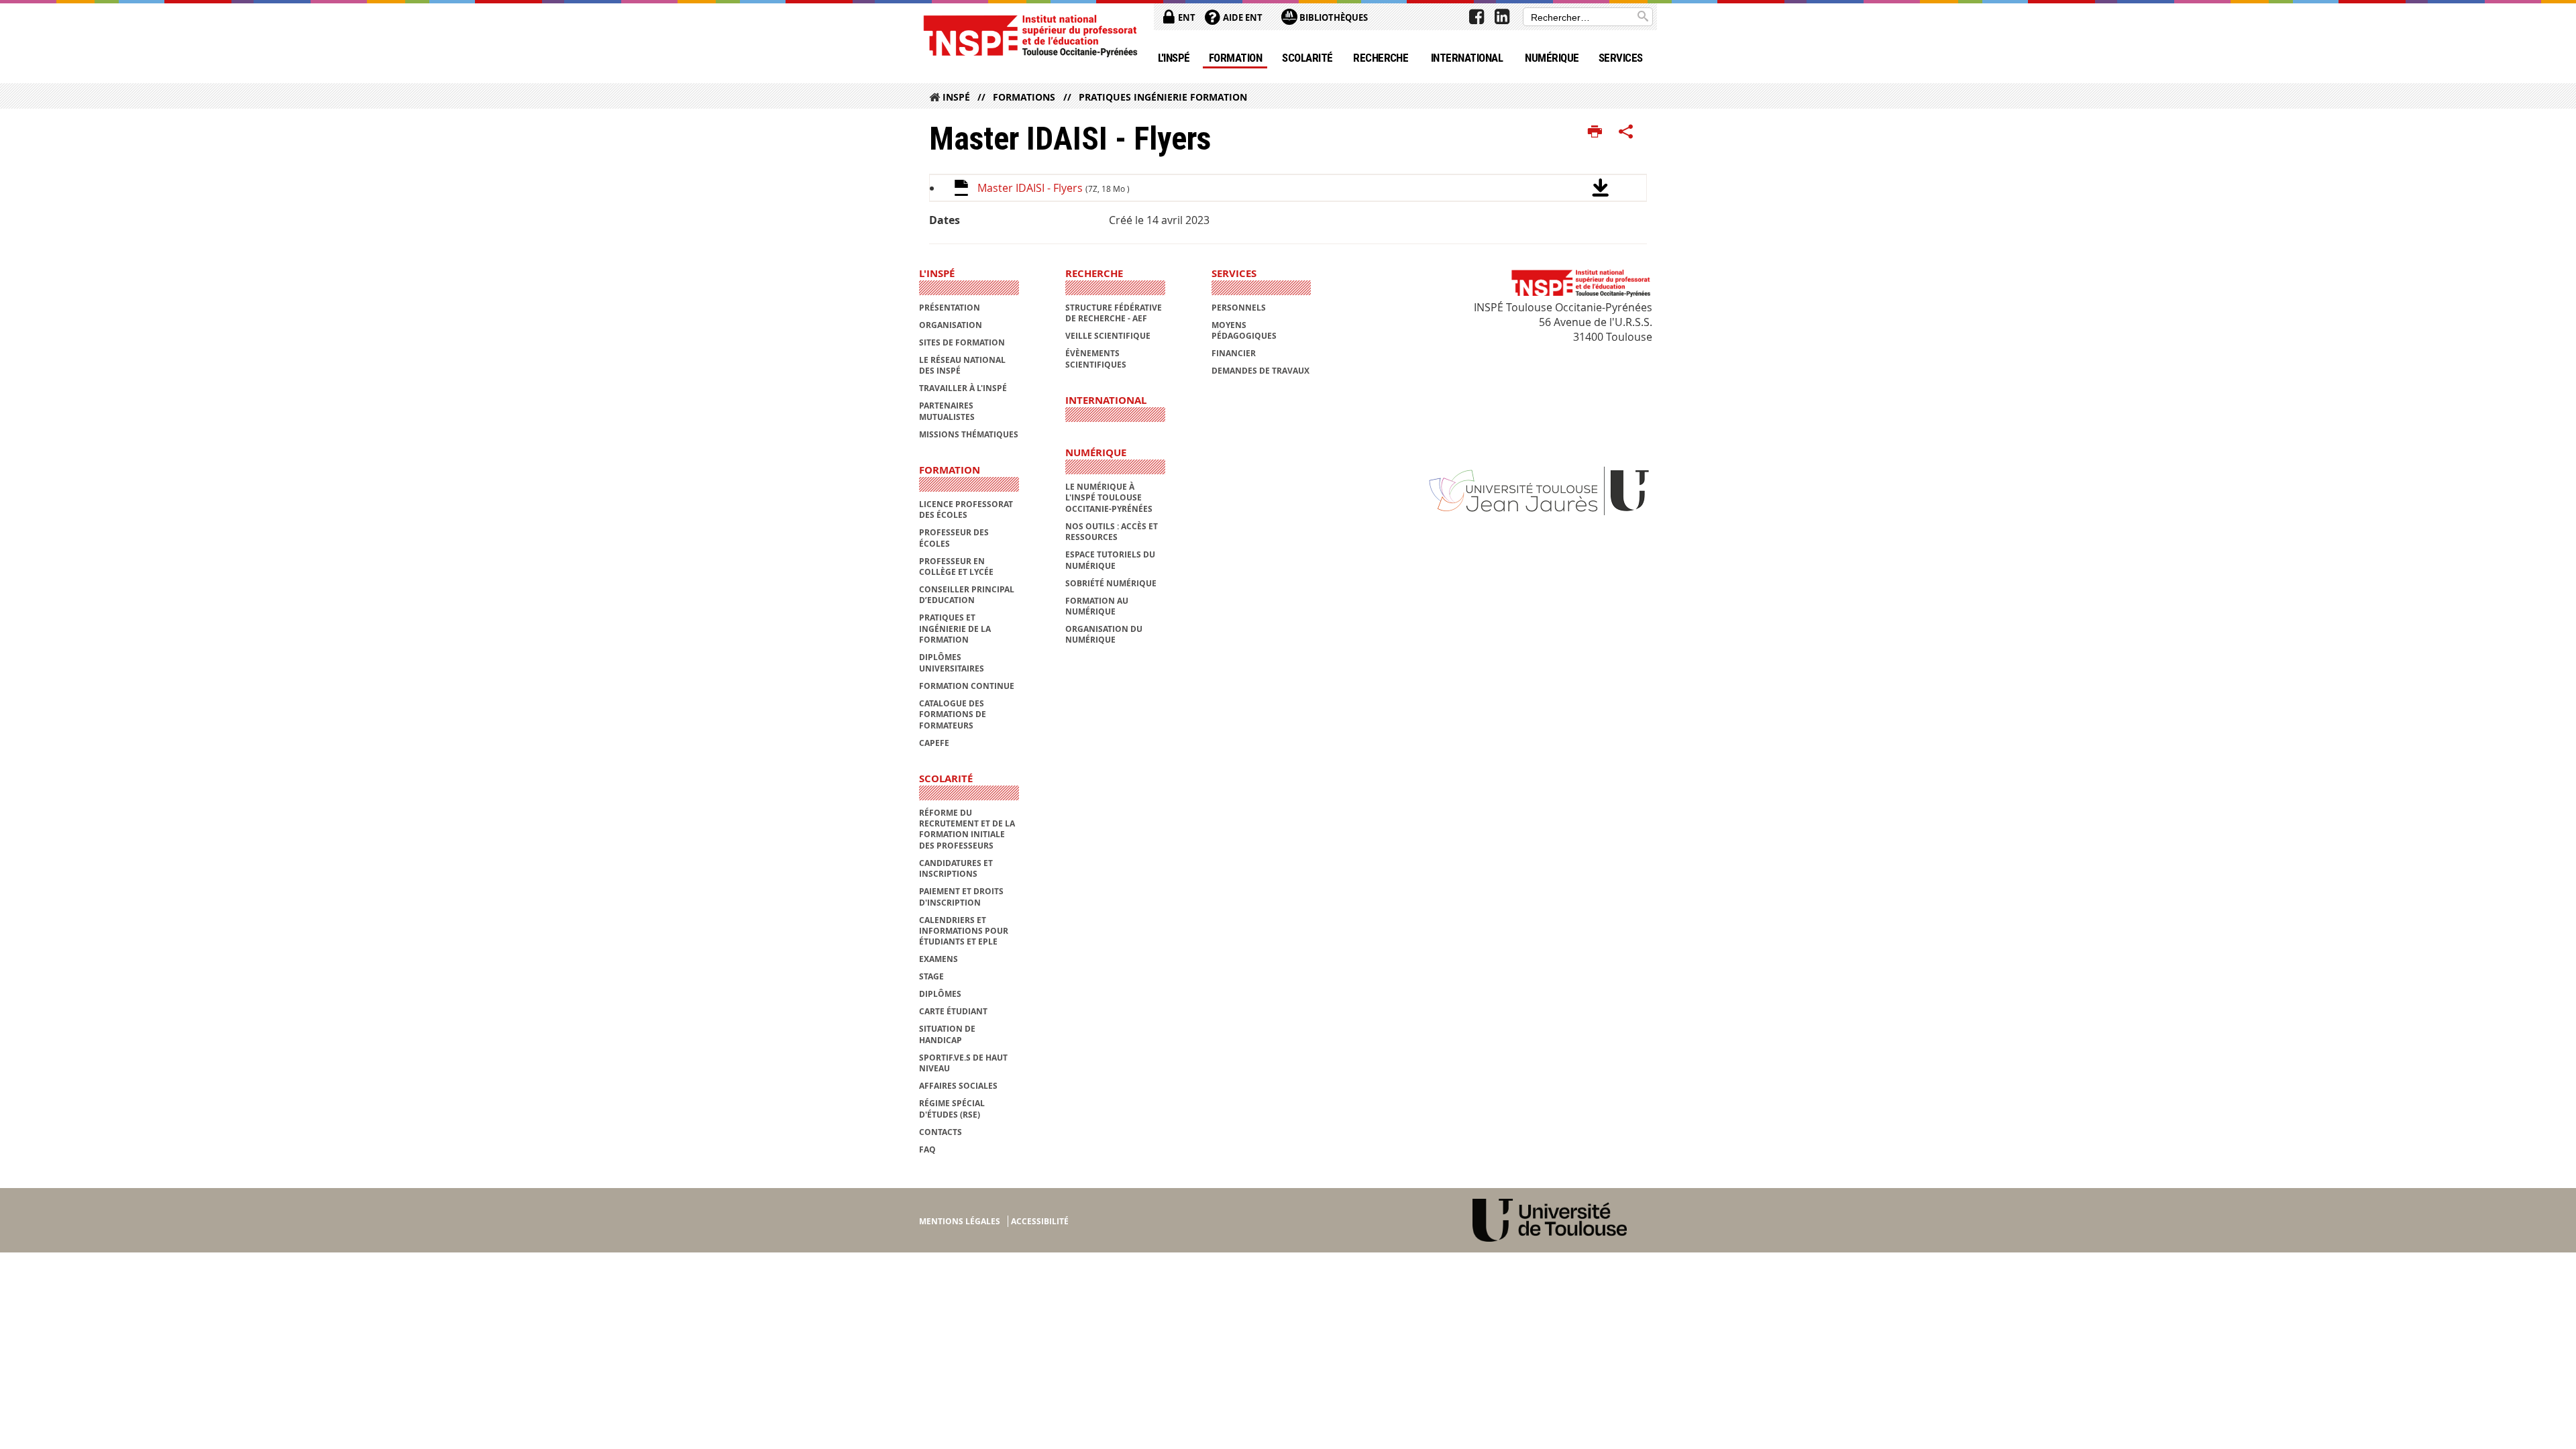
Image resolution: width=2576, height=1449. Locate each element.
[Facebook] (1477, 17)
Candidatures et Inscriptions (956, 868)
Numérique (1552, 58)
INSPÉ (956, 97)
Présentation (950, 308)
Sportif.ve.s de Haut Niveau (963, 1063)
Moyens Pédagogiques (1244, 330)
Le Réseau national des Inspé (962, 365)
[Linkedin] (1502, 17)
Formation (1235, 58)
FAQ (927, 1149)
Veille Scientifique (1108, 336)
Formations (1024, 97)
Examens (938, 959)
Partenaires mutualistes (947, 411)
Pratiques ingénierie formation (1163, 97)
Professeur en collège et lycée (956, 567)
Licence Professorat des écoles (966, 509)
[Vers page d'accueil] (1030, 35)
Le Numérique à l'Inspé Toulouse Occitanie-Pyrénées (1109, 498)
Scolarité (1307, 58)
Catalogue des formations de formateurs (953, 714)
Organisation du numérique (1104, 634)
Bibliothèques (1333, 17)
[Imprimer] (1595, 132)
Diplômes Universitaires (952, 662)
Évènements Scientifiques (1096, 359)
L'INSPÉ (1174, 58)
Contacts (941, 1132)
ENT (1186, 17)
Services (1621, 58)
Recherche (1381, 58)
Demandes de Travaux (1260, 371)
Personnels (1239, 308)
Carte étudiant (953, 1011)
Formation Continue (967, 686)
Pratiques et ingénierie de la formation (955, 629)
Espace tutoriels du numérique (1110, 560)
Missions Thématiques (969, 434)
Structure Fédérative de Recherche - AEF (1114, 313)
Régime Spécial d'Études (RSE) (952, 1109)
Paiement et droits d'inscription (961, 897)
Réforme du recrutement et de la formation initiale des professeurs (967, 829)
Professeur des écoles (954, 538)
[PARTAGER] (1626, 132)
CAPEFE (934, 743)
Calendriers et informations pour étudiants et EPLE (964, 931)
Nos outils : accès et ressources (1112, 532)
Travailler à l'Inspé (963, 388)
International (1467, 58)
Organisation (951, 325)
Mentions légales (960, 1221)
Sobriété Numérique (1111, 583)
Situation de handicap (947, 1034)
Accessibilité (1040, 1221)
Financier (1234, 353)
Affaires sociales (958, 1086)
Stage (931, 976)
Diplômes (940, 994)
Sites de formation (962, 342)
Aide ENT (1242, 17)
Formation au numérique (1097, 606)
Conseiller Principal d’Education (967, 595)
